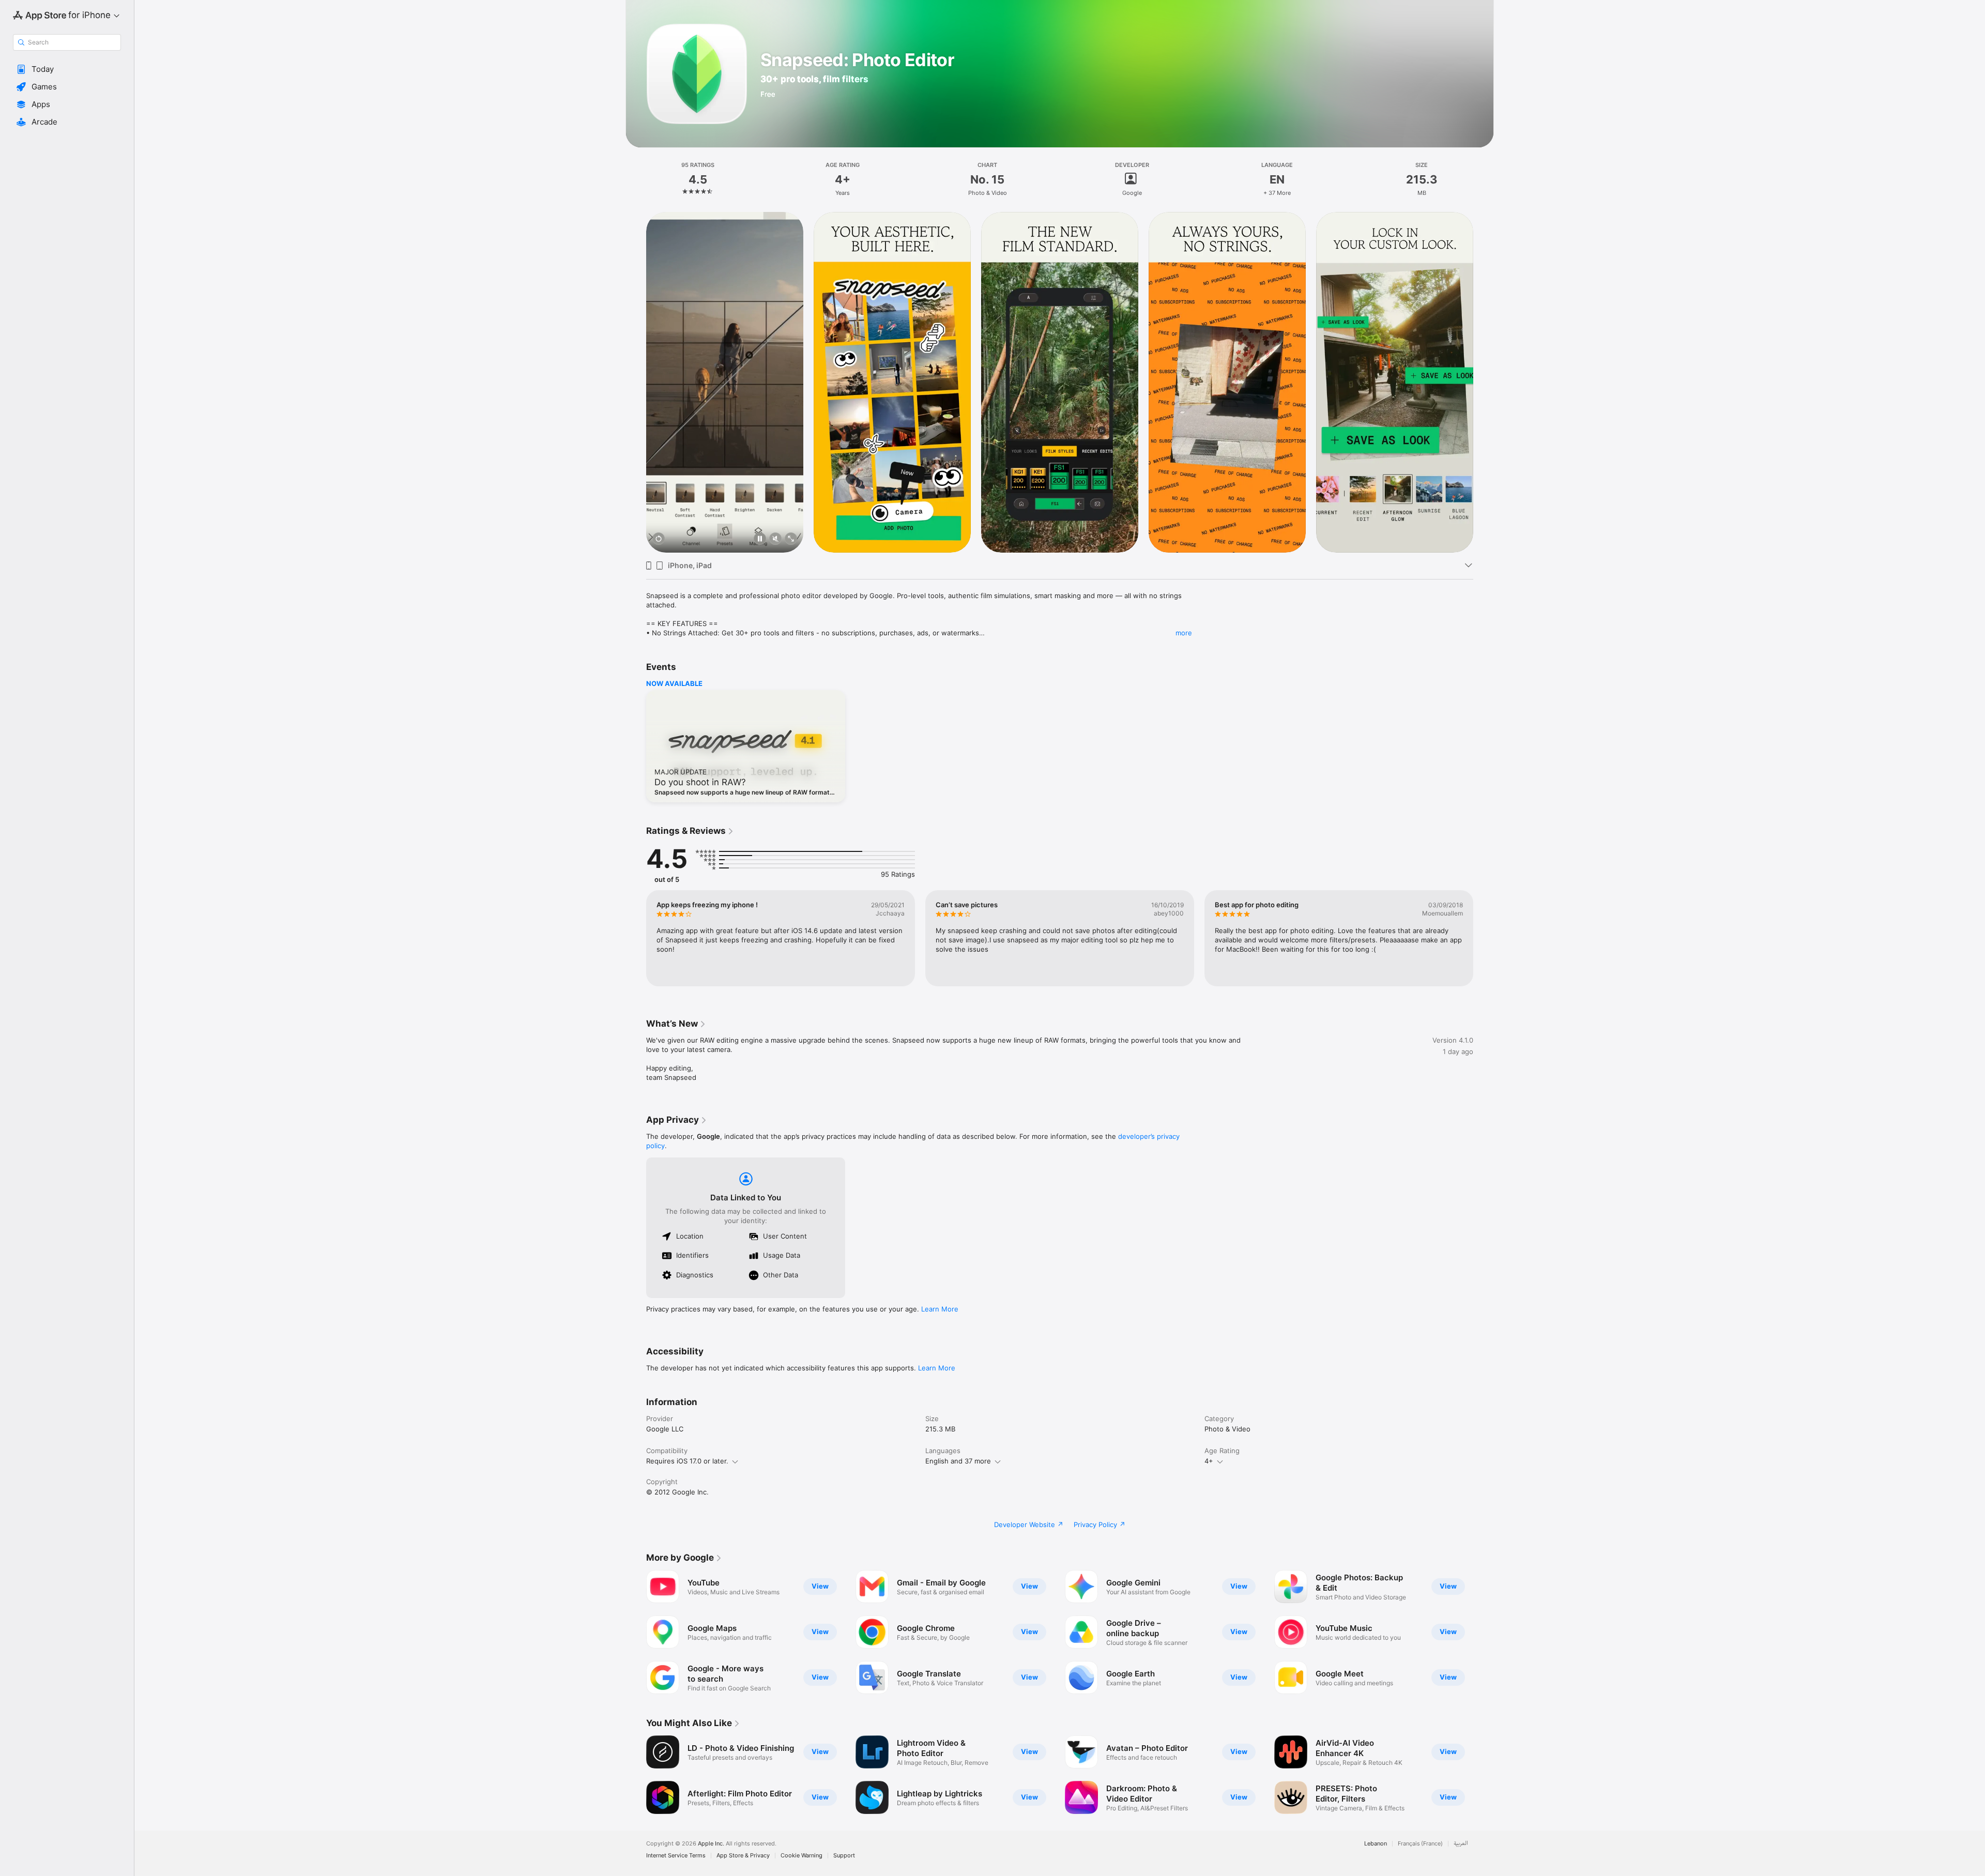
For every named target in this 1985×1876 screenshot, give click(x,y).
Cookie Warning (801, 1856)
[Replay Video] (659, 539)
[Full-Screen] (791, 539)
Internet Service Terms (676, 1856)
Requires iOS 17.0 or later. (687, 1461)
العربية (1461, 1844)
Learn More (940, 1309)
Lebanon (1376, 1844)
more (1184, 633)
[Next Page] (1484, 382)
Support (844, 1856)
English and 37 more (958, 1461)
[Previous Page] (636, 382)
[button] (67, 69)
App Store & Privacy (743, 1856)
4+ (1209, 1461)
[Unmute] (775, 539)
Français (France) (1420, 1844)
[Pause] (760, 539)
